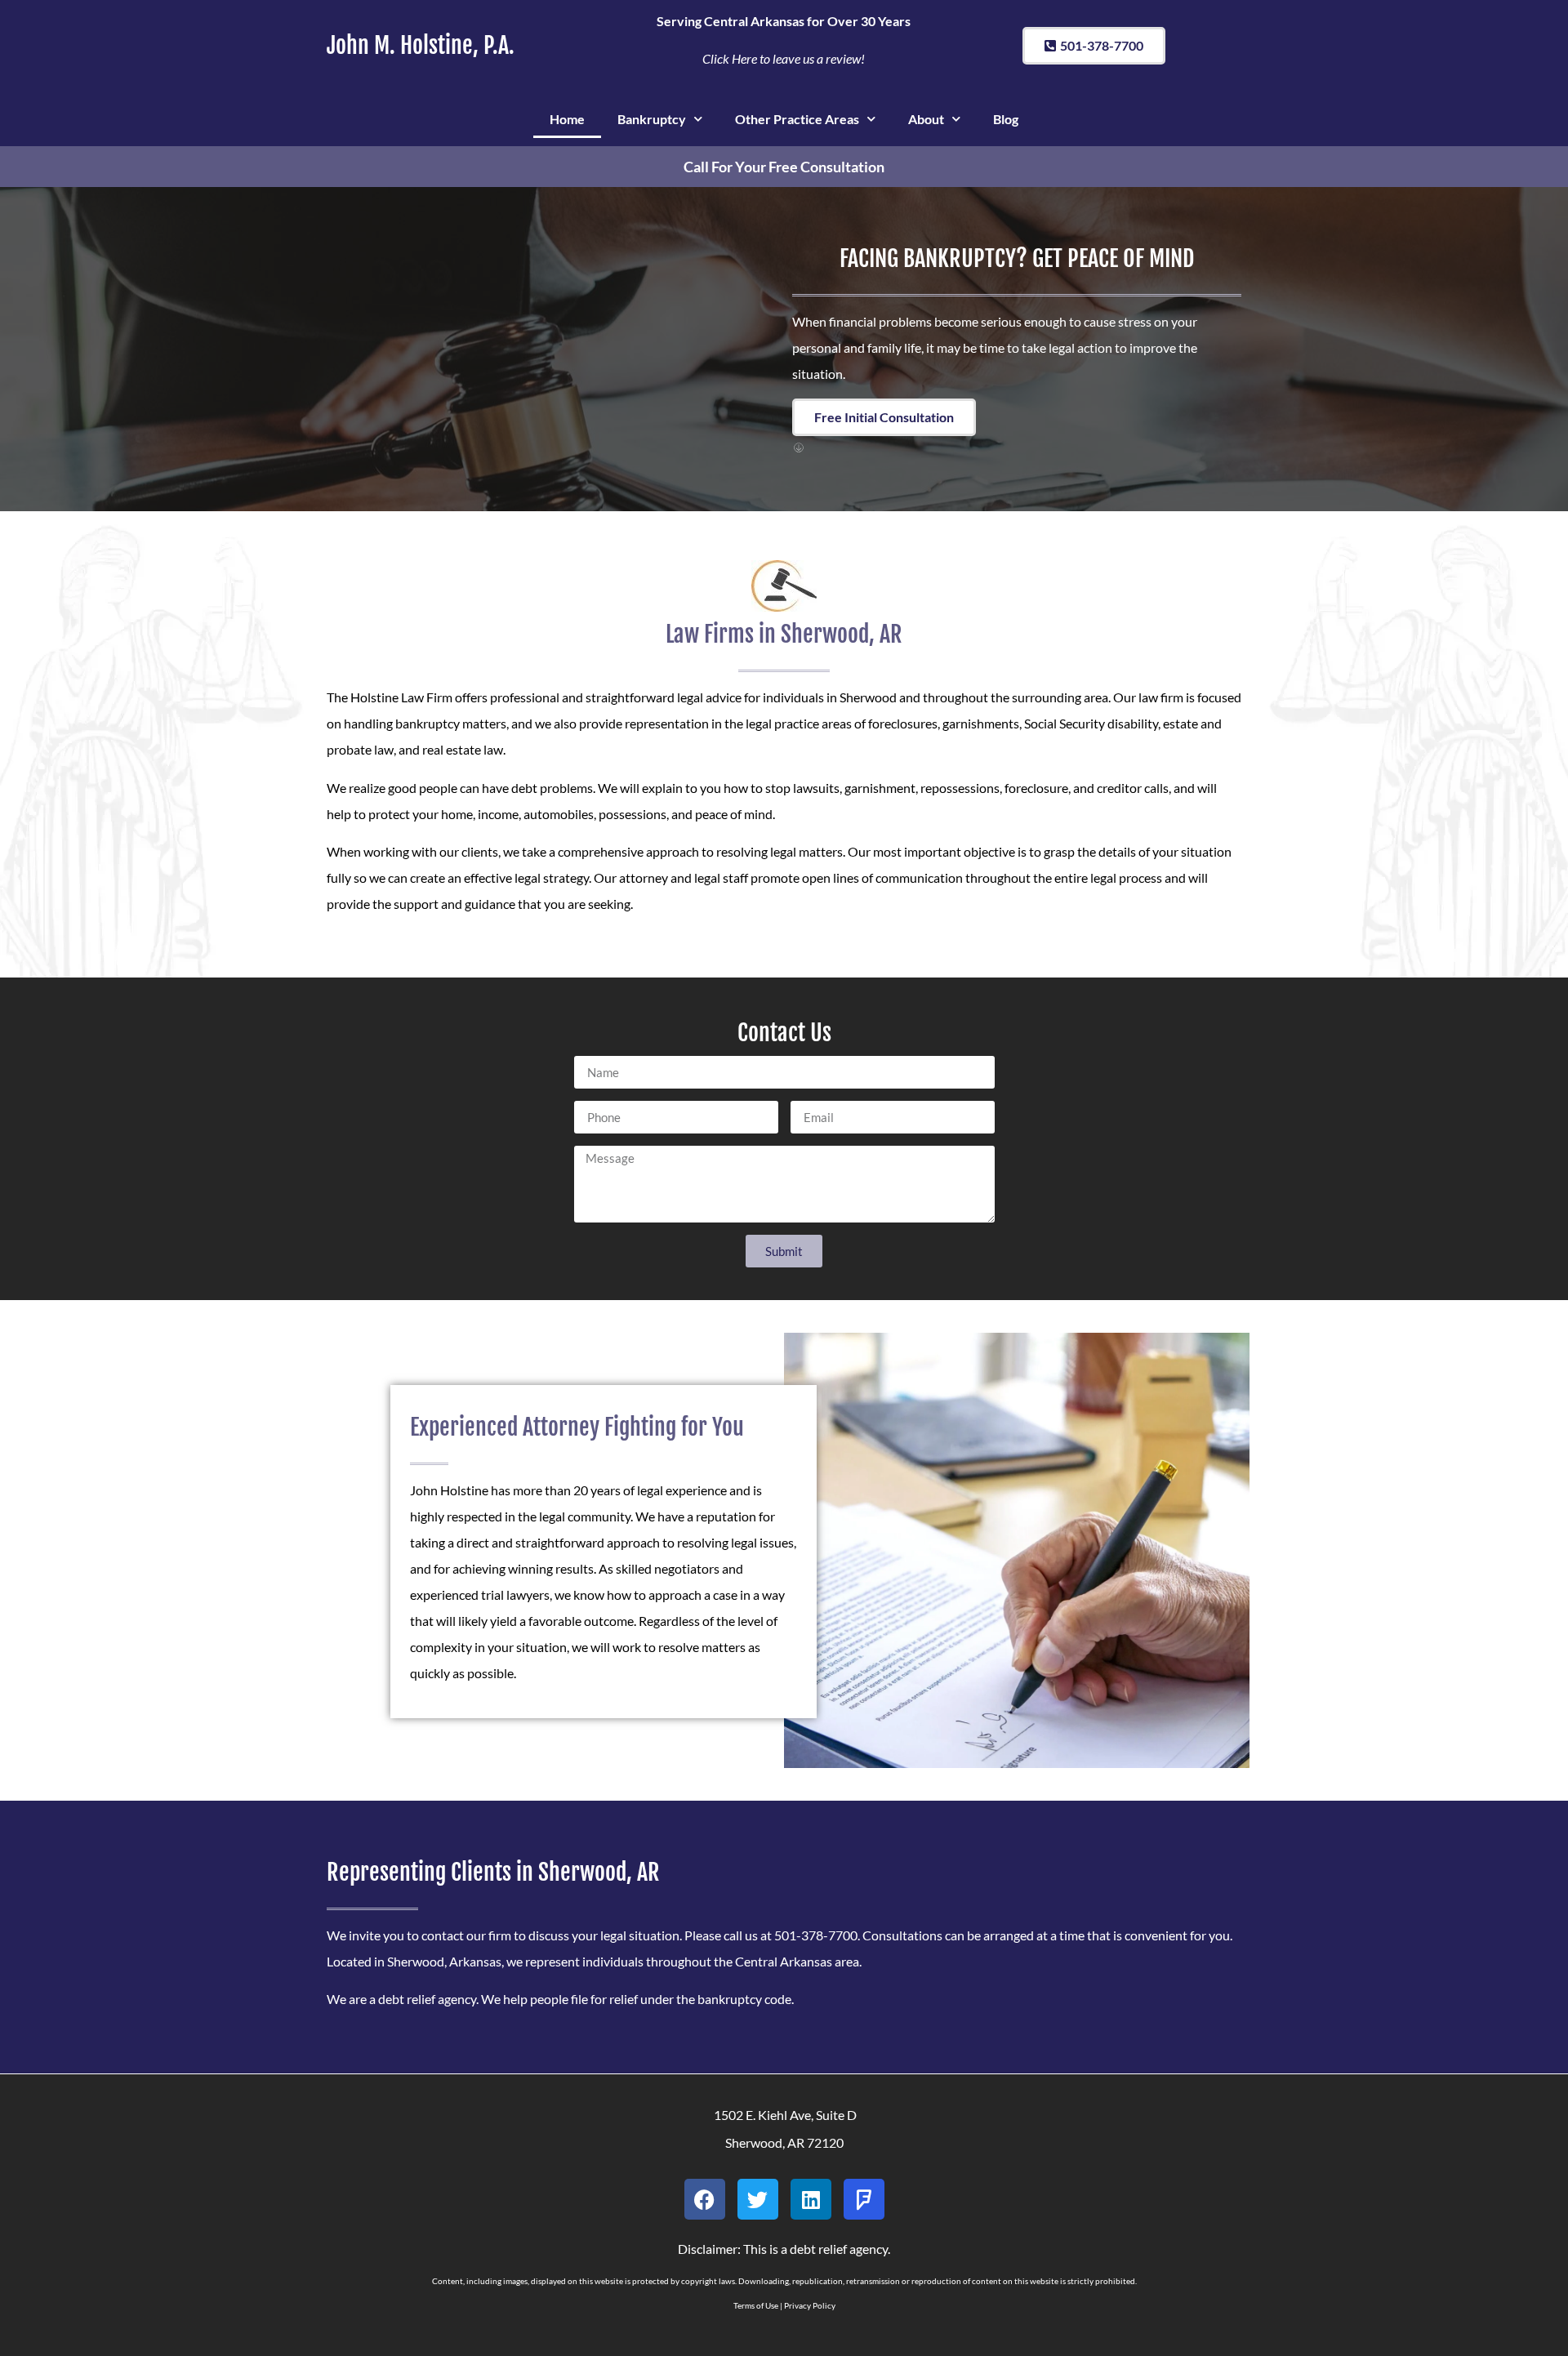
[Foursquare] (864, 2199)
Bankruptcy (652, 119)
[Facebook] (705, 2199)
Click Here (730, 58)
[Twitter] (758, 2199)
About (926, 119)
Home (567, 119)
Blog (1006, 119)
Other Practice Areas (797, 119)
